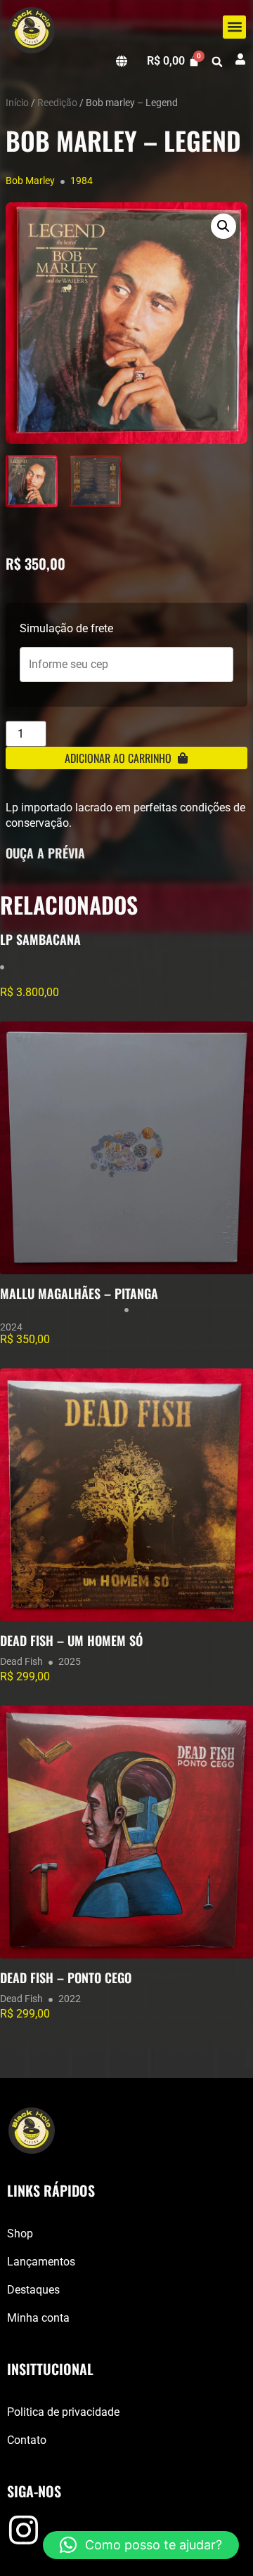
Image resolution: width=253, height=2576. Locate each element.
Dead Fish (21, 1661)
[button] (234, 27)
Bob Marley (30, 181)
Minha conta (38, 2318)
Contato (27, 2440)
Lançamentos (41, 2262)
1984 (82, 181)
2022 (70, 1999)
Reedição (57, 103)
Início (17, 103)
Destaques (33, 2290)
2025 (70, 1661)
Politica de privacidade (63, 2412)
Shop (20, 2234)
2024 (11, 1327)
